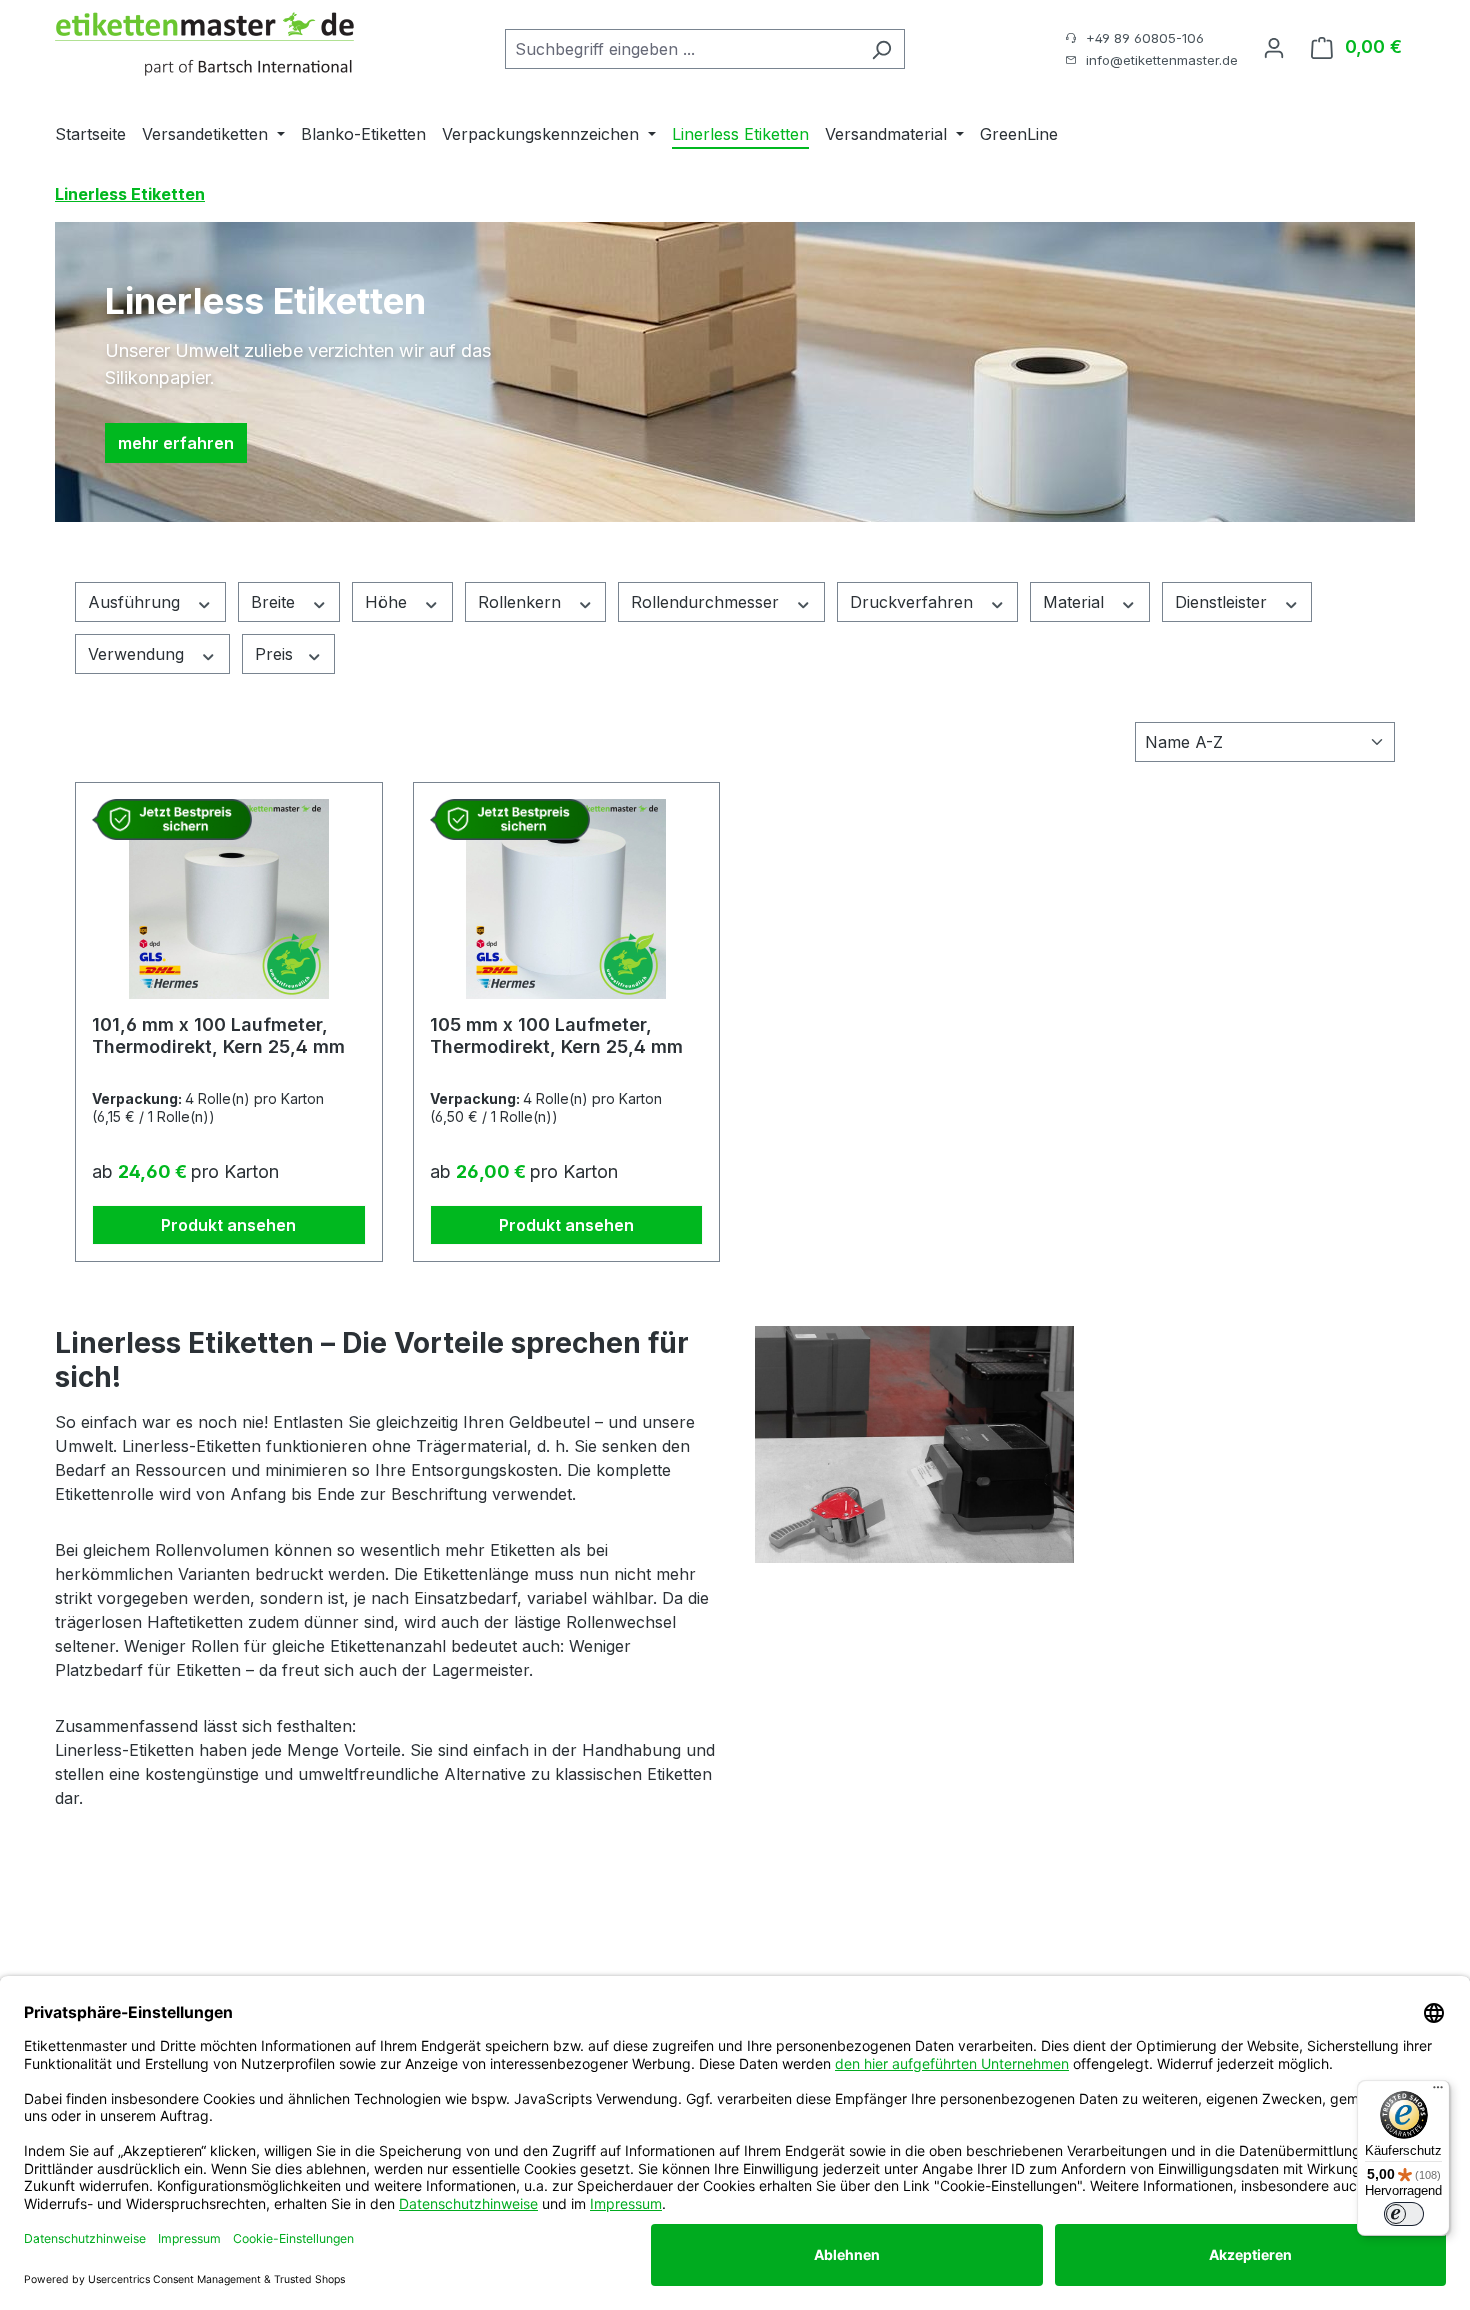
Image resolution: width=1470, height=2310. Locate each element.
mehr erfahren (176, 443)
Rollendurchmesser (707, 602)
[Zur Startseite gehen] (205, 45)
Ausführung (136, 602)
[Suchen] (881, 49)
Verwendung (138, 654)
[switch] (1404, 2214)
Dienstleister (1223, 602)
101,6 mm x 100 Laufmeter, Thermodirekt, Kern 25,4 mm (218, 1035)
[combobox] (682, 49)
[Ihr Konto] (1274, 47)
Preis (276, 654)
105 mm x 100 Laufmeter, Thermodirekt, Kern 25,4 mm (556, 1035)
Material (1076, 602)
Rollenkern (522, 602)
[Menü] (1438, 2092)
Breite (275, 602)
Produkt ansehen (228, 1225)
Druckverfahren (914, 602)
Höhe (388, 602)
